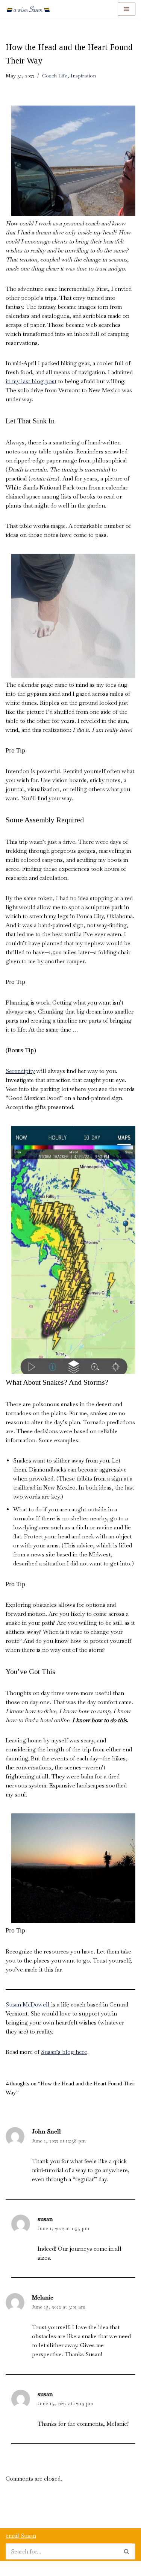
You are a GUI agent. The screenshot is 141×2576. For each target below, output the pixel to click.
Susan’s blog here (64, 2052)
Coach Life (55, 76)
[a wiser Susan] (28, 9)
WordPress (70, 2568)
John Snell (46, 2131)
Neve (12, 2568)
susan (45, 2219)
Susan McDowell (28, 2004)
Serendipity (20, 1071)
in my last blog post (31, 381)
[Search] (127, 2551)
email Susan (21, 2536)
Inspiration (83, 76)
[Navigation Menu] (127, 9)
